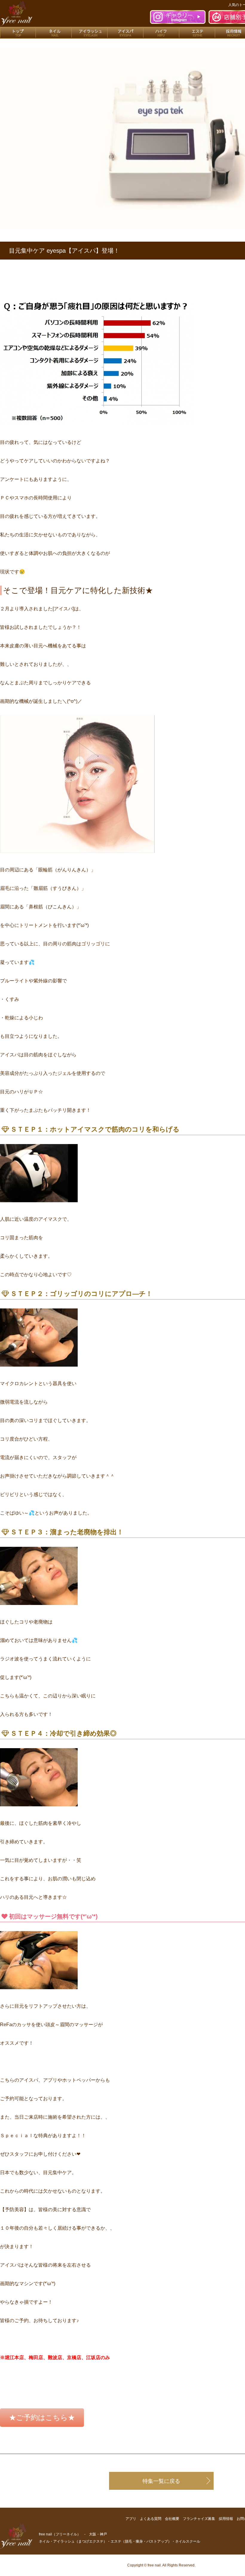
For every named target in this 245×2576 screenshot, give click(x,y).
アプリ (131, 2519)
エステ (197, 33)
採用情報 (226, 2519)
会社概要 (172, 2519)
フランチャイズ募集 (199, 2519)
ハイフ (161, 33)
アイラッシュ (90, 33)
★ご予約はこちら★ (42, 2417)
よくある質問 (151, 2519)
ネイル (54, 33)
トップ (18, 33)
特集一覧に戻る (161, 2481)
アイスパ (125, 33)
